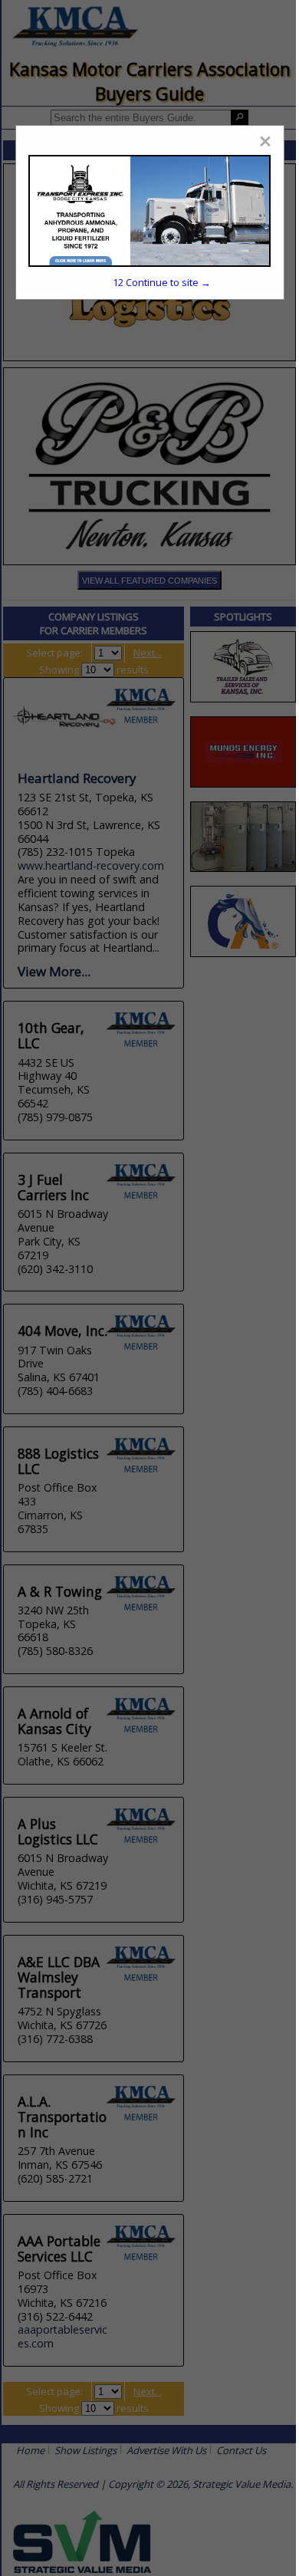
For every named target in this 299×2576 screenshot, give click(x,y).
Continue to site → (162, 282)
